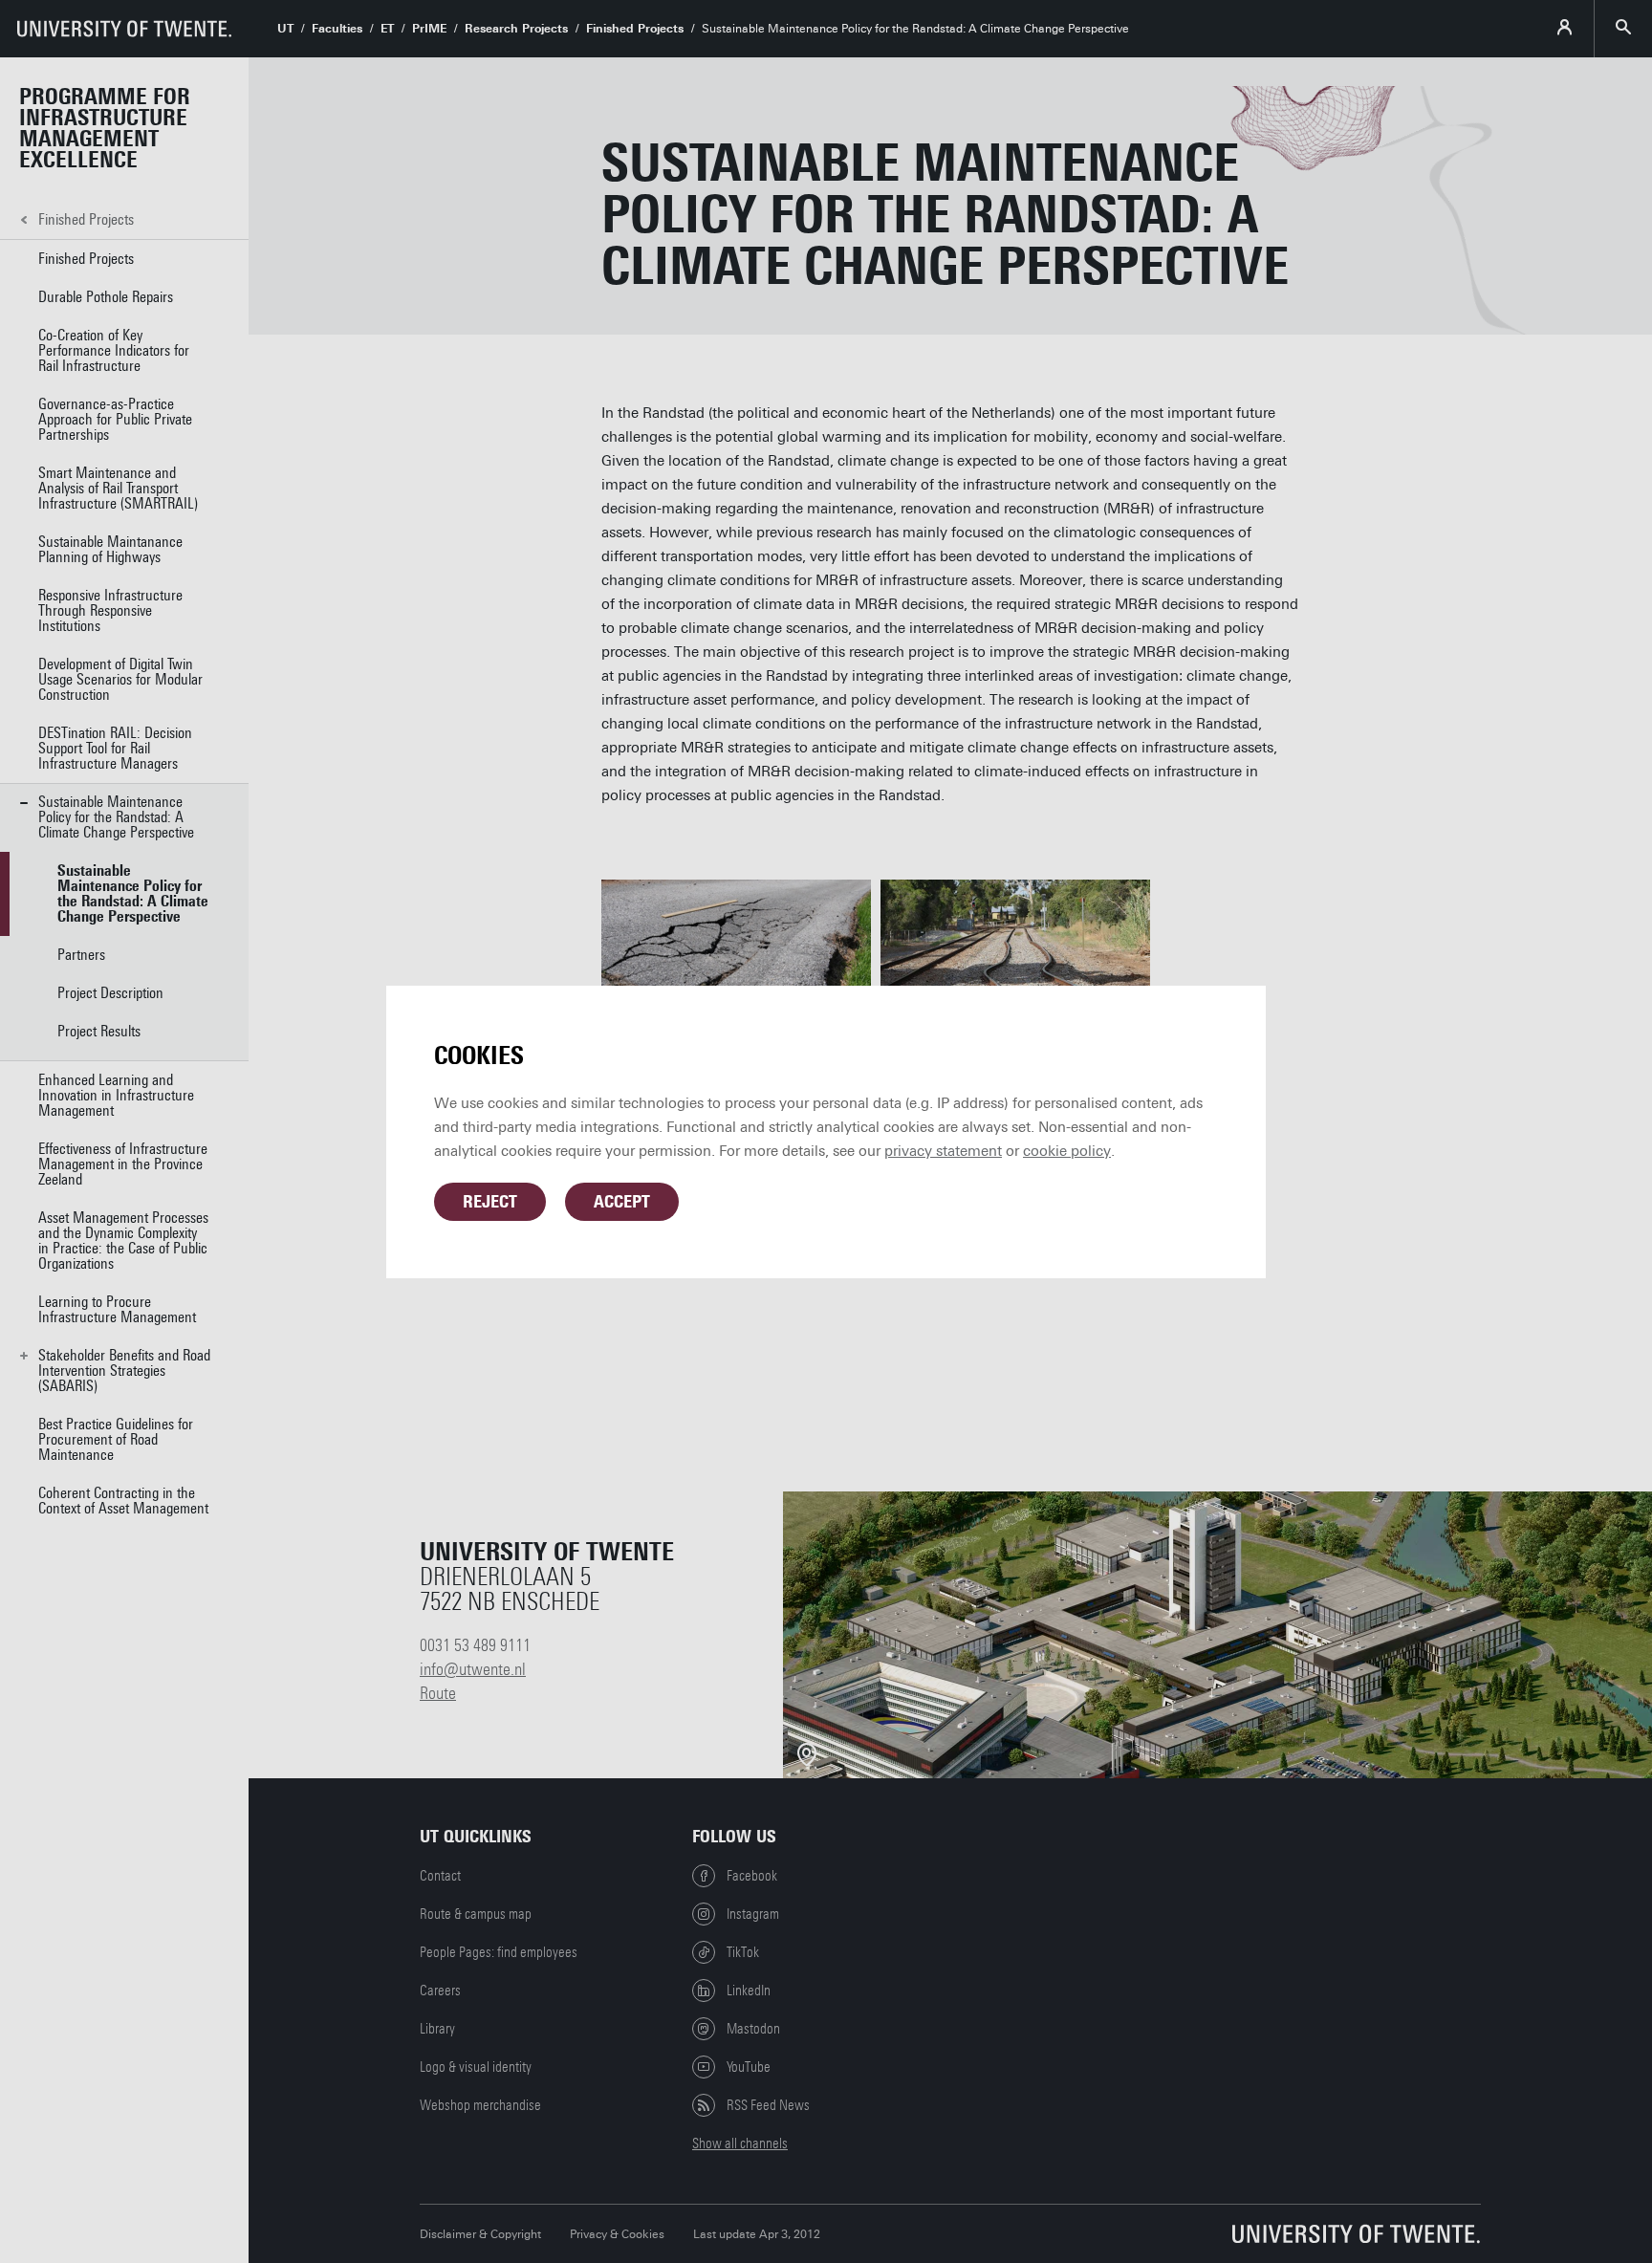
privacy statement (943, 1151)
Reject (490, 1202)
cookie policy (1067, 1151)
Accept (622, 1202)
